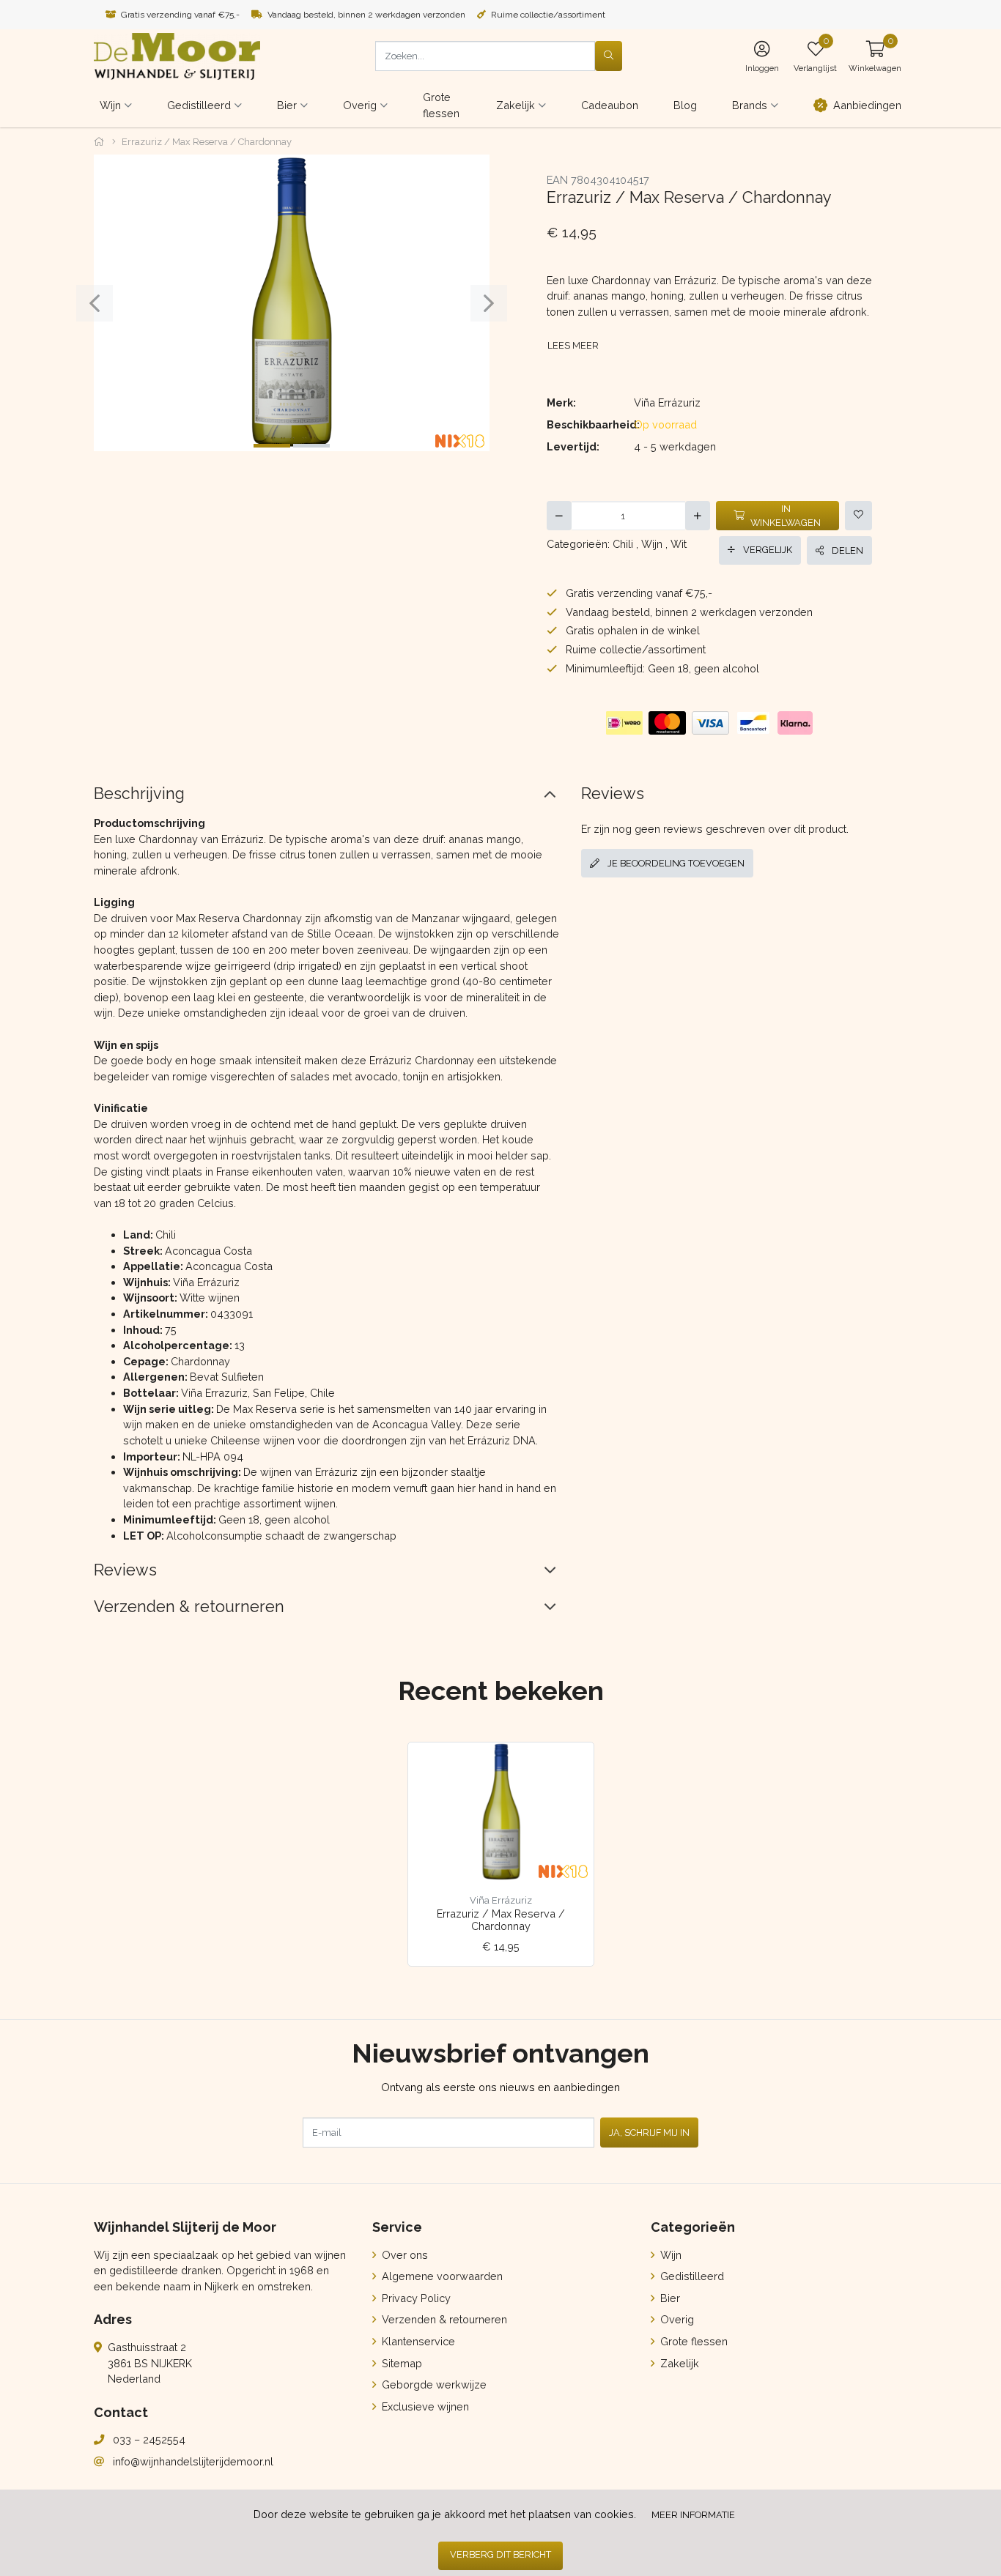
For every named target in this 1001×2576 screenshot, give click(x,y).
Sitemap (400, 2363)
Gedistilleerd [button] (199, 105)
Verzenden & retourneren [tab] (189, 1607)
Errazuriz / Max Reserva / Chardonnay (501, 1920)
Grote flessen (441, 105)
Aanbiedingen (867, 105)
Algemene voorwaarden (441, 2276)
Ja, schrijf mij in (649, 2133)
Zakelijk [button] (516, 105)
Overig (676, 2319)
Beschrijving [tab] (139, 794)
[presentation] (95, 303)
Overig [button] (360, 105)
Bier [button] (287, 105)
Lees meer (573, 345)
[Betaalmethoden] (624, 723)
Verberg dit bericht (500, 2554)
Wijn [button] (110, 105)
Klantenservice (417, 2341)
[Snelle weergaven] (571, 1765)
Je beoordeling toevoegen (675, 863)
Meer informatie (693, 2515)
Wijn (652, 544)
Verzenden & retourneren (443, 2319)
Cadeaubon (610, 105)
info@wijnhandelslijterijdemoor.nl (193, 2461)
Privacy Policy (415, 2298)
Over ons (403, 2255)
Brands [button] (750, 105)
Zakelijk (678, 2363)
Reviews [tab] (125, 1570)
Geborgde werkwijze (433, 2384)
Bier (669, 2298)
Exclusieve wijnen (424, 2406)
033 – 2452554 (149, 2439)
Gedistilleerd (691, 2276)
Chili (623, 544)
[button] (875, 56)
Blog (685, 105)
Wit (679, 544)
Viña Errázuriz (667, 402)
